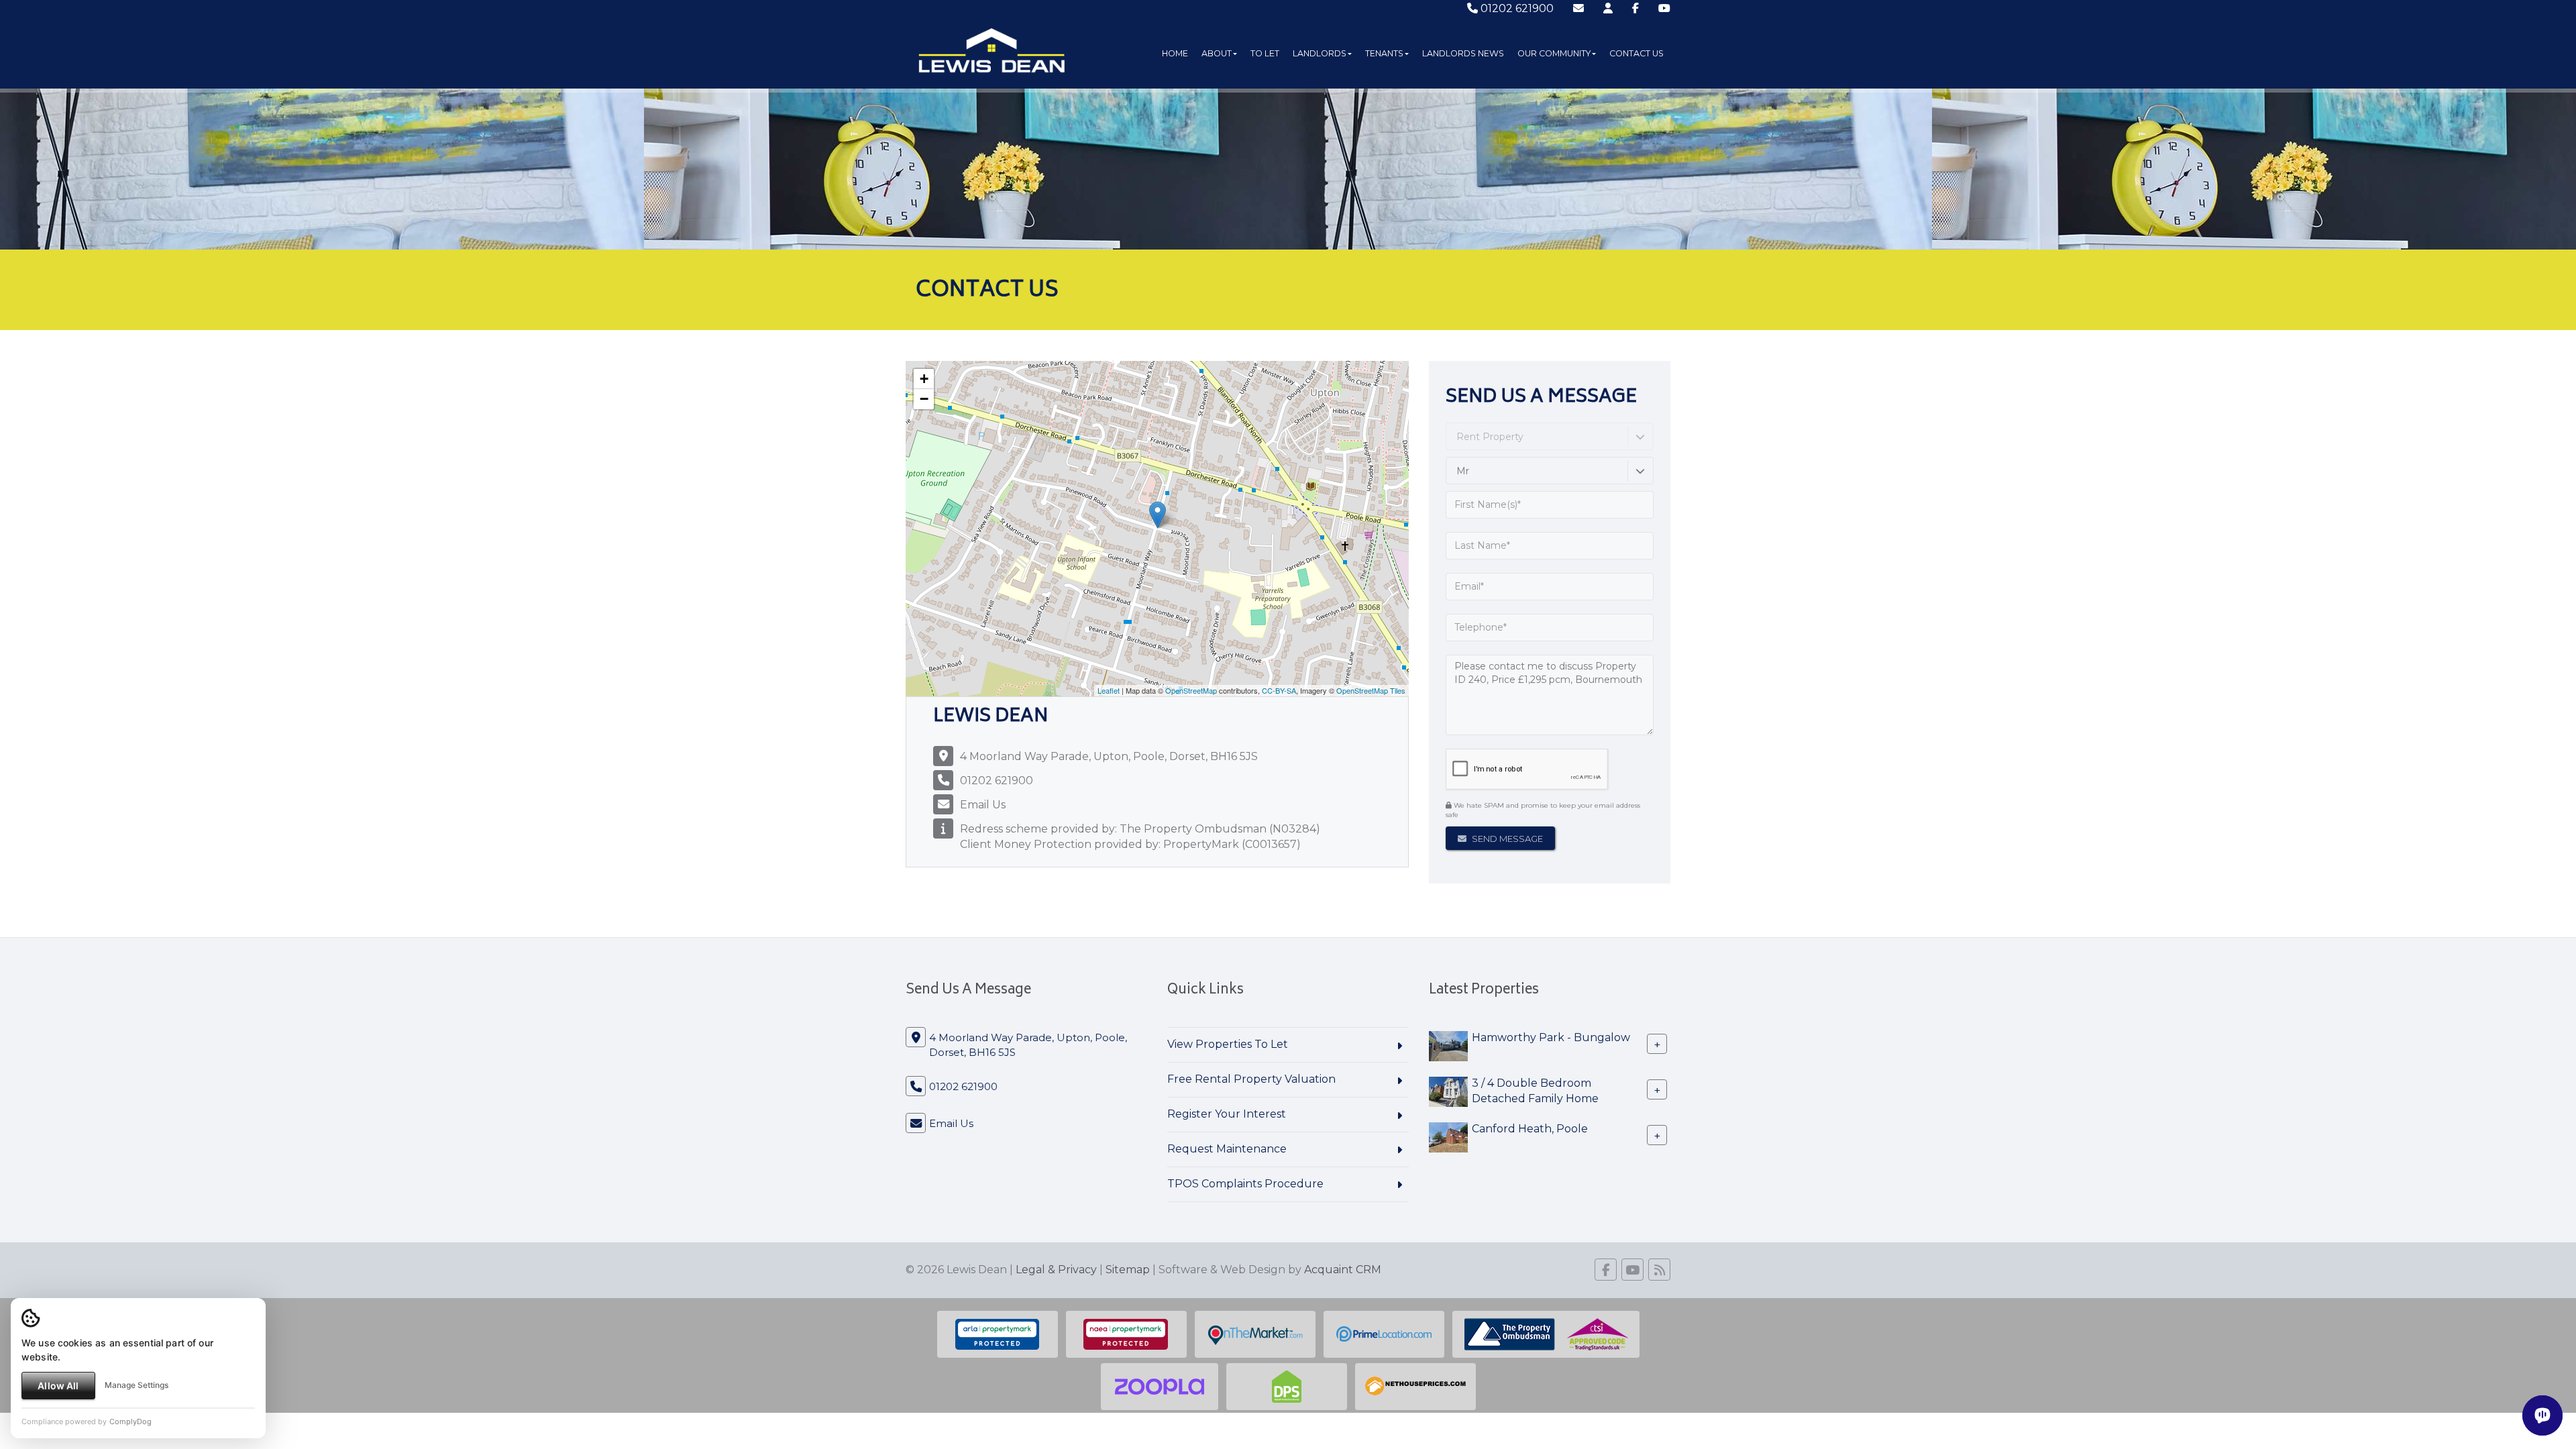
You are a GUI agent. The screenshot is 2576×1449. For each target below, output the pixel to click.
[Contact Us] (1608, 8)
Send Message (1506, 839)
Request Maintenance (1227, 1149)
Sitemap (1128, 1270)
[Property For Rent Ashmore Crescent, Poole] (1448, 1045)
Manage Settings (137, 1385)
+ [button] (924, 379)
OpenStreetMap (1191, 690)
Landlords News (1463, 53)
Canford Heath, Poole (1530, 1129)
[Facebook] (1635, 8)
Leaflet (1109, 690)
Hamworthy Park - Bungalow (1551, 1037)
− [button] (924, 399)
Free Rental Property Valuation (1251, 1079)
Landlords (1320, 53)
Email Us (983, 805)
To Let (1265, 53)
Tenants (1384, 53)
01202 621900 (1516, 8)
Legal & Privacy (1056, 1270)
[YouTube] (1664, 8)
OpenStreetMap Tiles (1371, 690)
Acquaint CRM (1343, 1270)
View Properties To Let (1228, 1044)
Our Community (1554, 53)
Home (1175, 53)
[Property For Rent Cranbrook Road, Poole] (1448, 1091)
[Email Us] (1578, 8)
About (1217, 53)
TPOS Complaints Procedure (1245, 1184)
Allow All (58, 1386)
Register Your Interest (1227, 1114)
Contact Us (1636, 53)
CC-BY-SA (1279, 690)
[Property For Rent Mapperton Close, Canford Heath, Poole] (1448, 1137)
